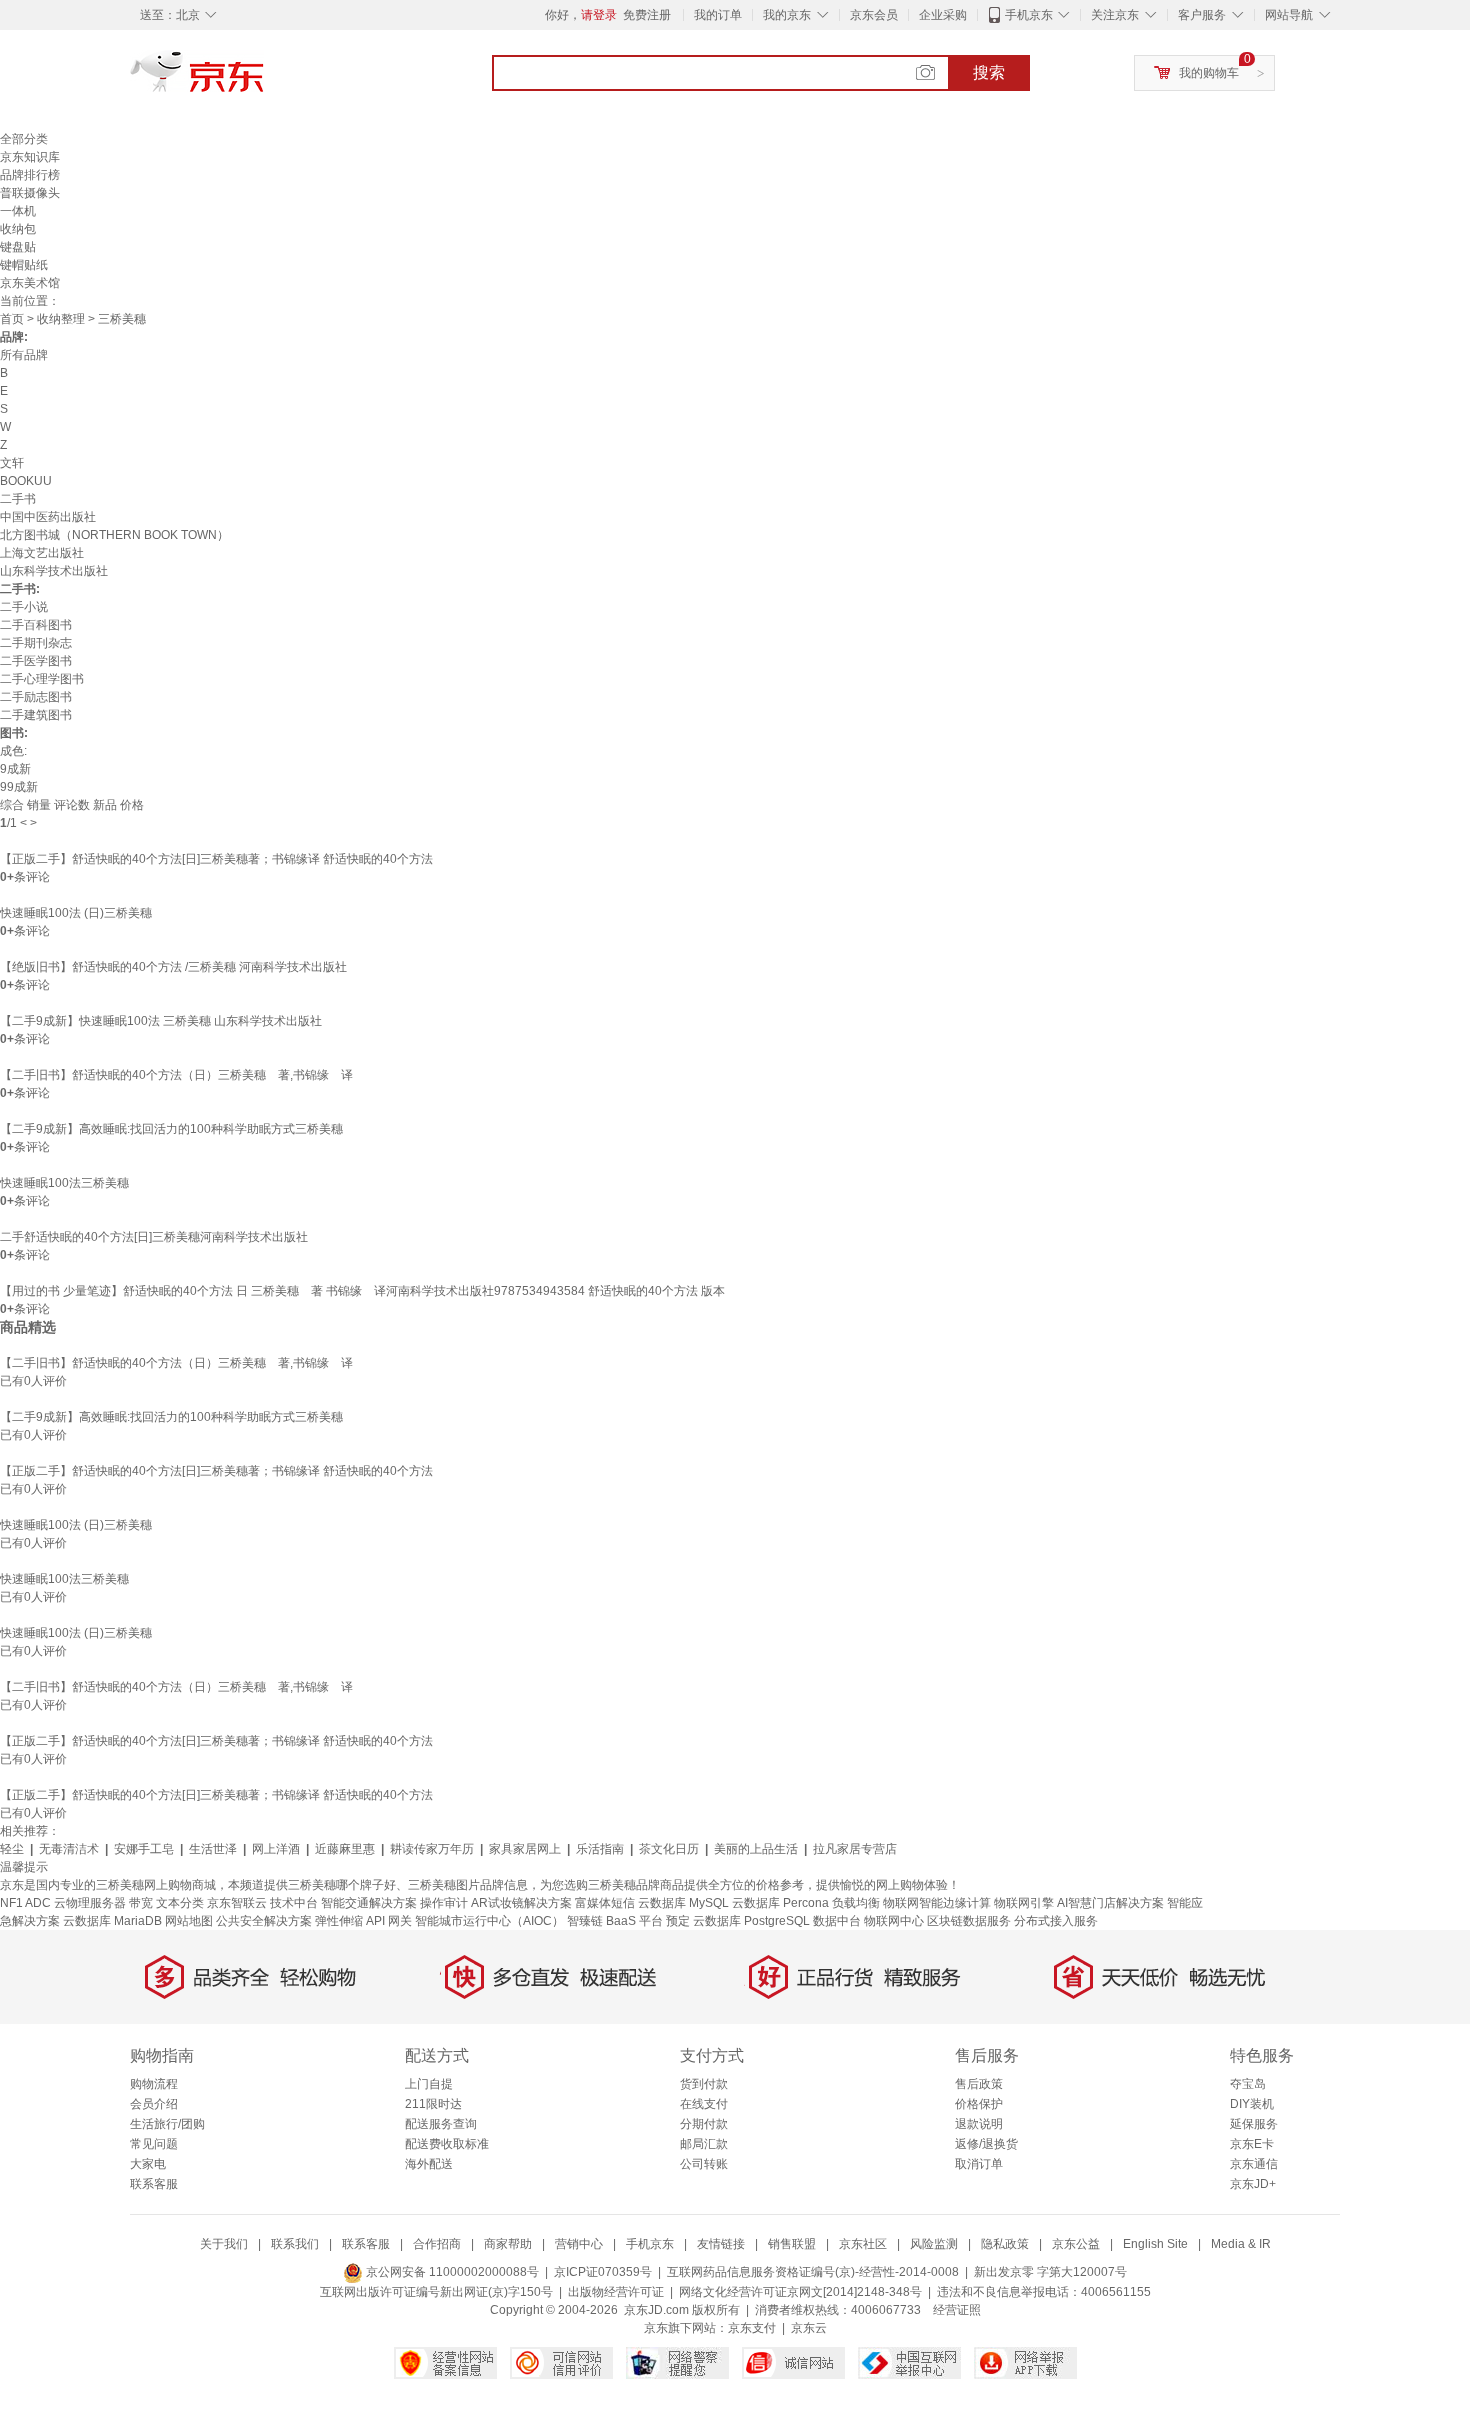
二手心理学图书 (42, 679)
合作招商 (437, 2244)
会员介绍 (154, 2104)
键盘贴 (18, 247)
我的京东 (787, 15)
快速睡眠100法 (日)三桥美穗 (76, 913)
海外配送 (429, 2164)
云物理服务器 (90, 1903)
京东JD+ (1253, 2184)
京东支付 (752, 2328)
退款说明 (979, 2124)
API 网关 (389, 1921)
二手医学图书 (36, 661)
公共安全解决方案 (264, 1921)
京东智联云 (237, 1903)
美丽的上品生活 (756, 1849)
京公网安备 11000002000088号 (451, 2272)
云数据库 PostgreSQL (751, 1921)
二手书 (18, 499)
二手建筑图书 (36, 715)
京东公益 (1076, 2244)
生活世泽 (213, 1849)
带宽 (141, 1903)
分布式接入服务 (1056, 1921)
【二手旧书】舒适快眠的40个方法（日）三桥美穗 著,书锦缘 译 (176, 1075)
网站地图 (189, 1921)
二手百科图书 (36, 625)
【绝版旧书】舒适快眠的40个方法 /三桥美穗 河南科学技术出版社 (173, 967)
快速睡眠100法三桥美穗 (64, 1183)
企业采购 (943, 15)
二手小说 (24, 607)
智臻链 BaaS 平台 (615, 1921)
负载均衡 (856, 1903)
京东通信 (1254, 2164)
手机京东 (1029, 15)
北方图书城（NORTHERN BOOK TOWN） (114, 535)
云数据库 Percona (780, 1903)
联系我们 (295, 2244)
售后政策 (979, 2084)
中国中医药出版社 (48, 517)
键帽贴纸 (24, 265)
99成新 (19, 787)
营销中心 (579, 2244)
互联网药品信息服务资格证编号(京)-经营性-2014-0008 (813, 2272)
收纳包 (18, 229)
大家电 (148, 2164)
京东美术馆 (30, 283)
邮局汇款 (704, 2144)
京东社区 (863, 2244)
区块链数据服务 (969, 1921)
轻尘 (12, 1849)
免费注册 (647, 15)
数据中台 (837, 1921)
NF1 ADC (25, 1903)
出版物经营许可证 (616, 2292)
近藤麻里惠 (345, 1849)
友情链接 (721, 2244)
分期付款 (704, 2124)
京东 (265, 80)
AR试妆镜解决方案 (521, 1903)
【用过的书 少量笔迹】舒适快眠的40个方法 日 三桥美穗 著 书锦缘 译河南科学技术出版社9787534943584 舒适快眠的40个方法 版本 (362, 1291)
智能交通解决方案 (369, 1903)
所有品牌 (24, 355)
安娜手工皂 (144, 1849)
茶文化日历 (669, 1849)
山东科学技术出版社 (54, 571)
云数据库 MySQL (683, 1903)
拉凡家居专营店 (855, 1849)
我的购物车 (1209, 73)
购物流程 (154, 2084)
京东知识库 (30, 157)
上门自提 (429, 2084)
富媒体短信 (605, 1903)
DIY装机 (1252, 2104)
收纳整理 (61, 319)
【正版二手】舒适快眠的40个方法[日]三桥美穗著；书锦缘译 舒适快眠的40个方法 (216, 859)
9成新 (15, 769)
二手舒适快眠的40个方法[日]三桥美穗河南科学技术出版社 (154, 1237)
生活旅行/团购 (167, 2124)
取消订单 (979, 2164)
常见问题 (154, 2144)
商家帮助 (508, 2244)
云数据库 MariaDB (112, 1921)
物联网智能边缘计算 (937, 1903)
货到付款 (704, 2084)
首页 (12, 319)
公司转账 (704, 2164)
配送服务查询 (441, 2124)
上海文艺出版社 (42, 553)
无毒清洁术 (69, 1849)
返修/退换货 (986, 2144)
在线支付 (704, 2104)
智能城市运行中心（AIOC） (489, 1921)
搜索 (989, 72)
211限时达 (433, 2104)
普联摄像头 (30, 193)
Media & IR (1241, 2244)
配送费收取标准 (447, 2144)
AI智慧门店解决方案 (1110, 1903)
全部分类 (24, 139)
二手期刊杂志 (36, 643)
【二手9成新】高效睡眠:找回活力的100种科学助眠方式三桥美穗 (171, 1129)
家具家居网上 (525, 1849)
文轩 (12, 463)
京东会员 (874, 15)
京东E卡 (1252, 2144)
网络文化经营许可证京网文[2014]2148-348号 (800, 2292)
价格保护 (979, 2104)
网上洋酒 (276, 1849)
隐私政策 (1005, 2244)
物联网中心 (894, 1921)
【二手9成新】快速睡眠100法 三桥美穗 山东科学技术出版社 (161, 1021)
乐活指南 (600, 1849)
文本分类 (180, 1903)
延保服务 (1254, 2124)
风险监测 (934, 2244)
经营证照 (957, 2310)
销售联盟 (792, 2244)
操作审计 (444, 1903)
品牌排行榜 (30, 175)
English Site (1155, 2244)
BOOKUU (26, 481)
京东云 (809, 2328)
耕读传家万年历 (432, 1849)
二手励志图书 (36, 697)
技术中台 (294, 1903)
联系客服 (154, 2184)
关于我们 (224, 2244)
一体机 (18, 211)
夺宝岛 (1248, 2084)
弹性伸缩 (339, 1921)
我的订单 (718, 15)
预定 (678, 1921)
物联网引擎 (1024, 1903)
